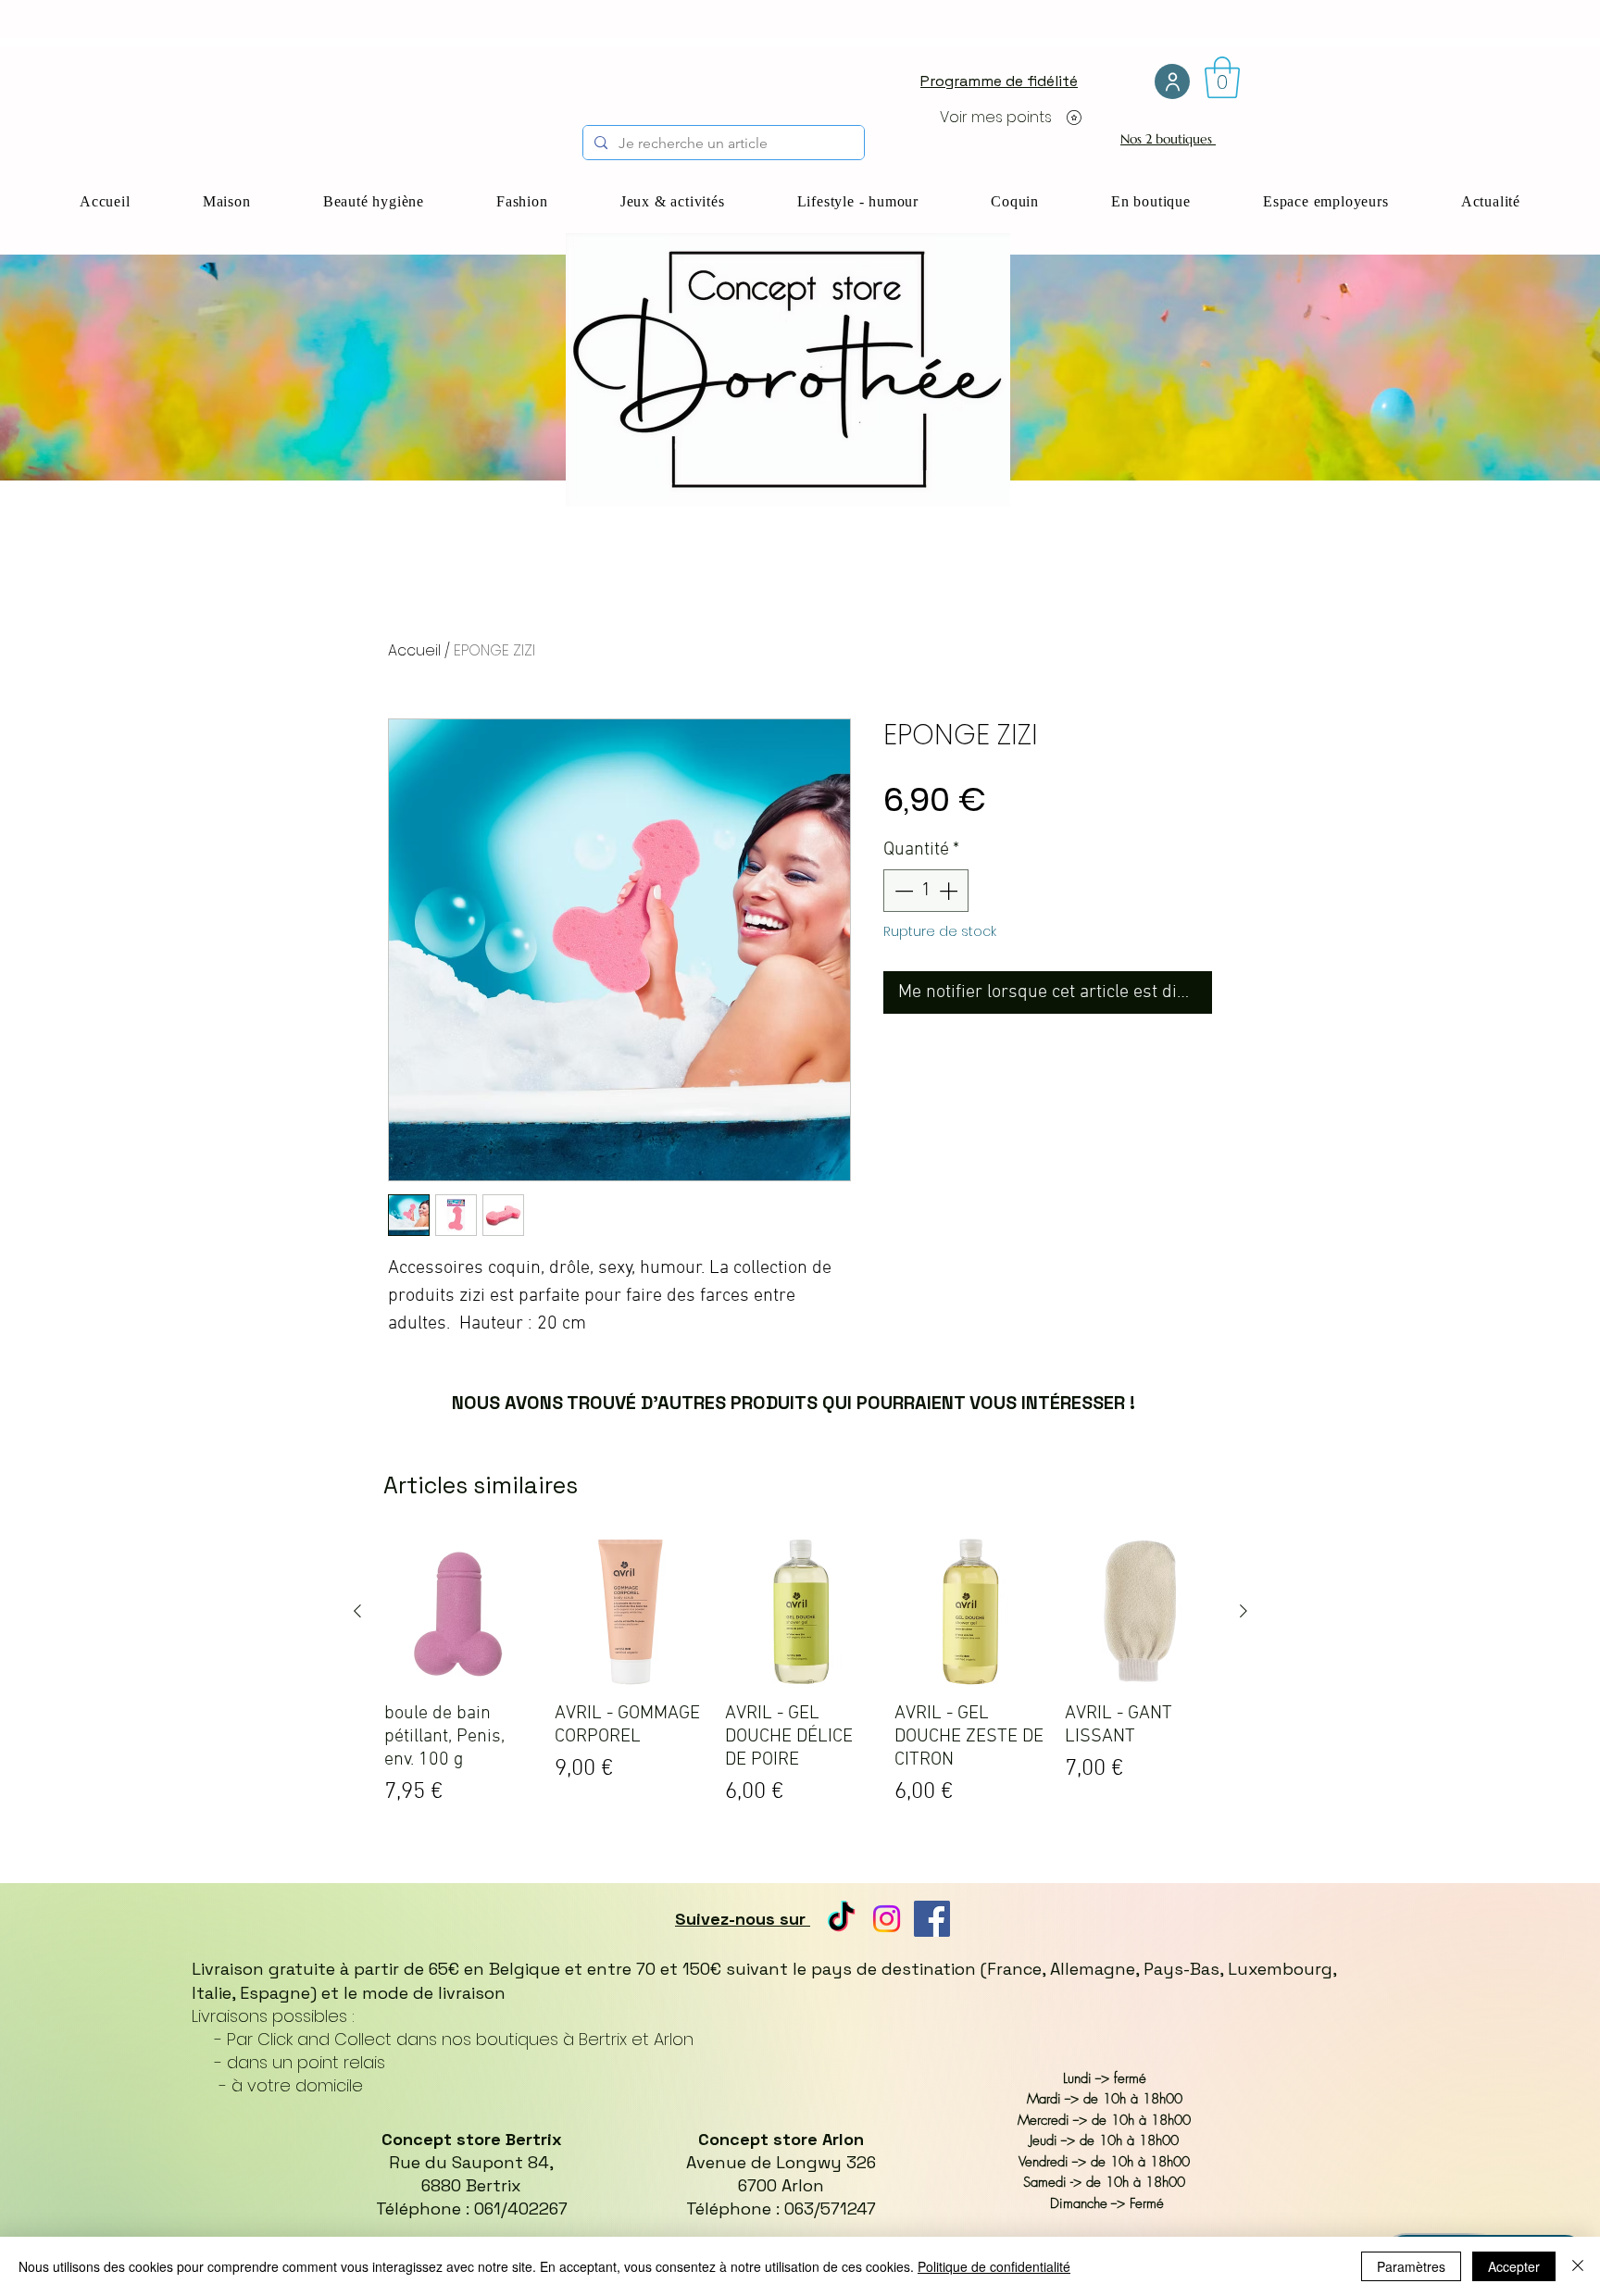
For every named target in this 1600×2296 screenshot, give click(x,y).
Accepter (1514, 2266)
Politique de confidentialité (994, 2266)
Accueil (414, 650)
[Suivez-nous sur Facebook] (932, 1919)
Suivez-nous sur (743, 1919)
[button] (1222, 77)
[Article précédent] (357, 1611)
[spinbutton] (926, 891)
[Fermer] (1578, 2266)
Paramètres (1411, 2266)
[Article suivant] (1244, 1611)
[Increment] (950, 891)
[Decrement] (902, 891)
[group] (800, 1679)
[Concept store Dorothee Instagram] (887, 1919)
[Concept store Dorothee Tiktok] (841, 1919)
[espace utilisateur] (1172, 81)
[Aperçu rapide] (460, 1612)
